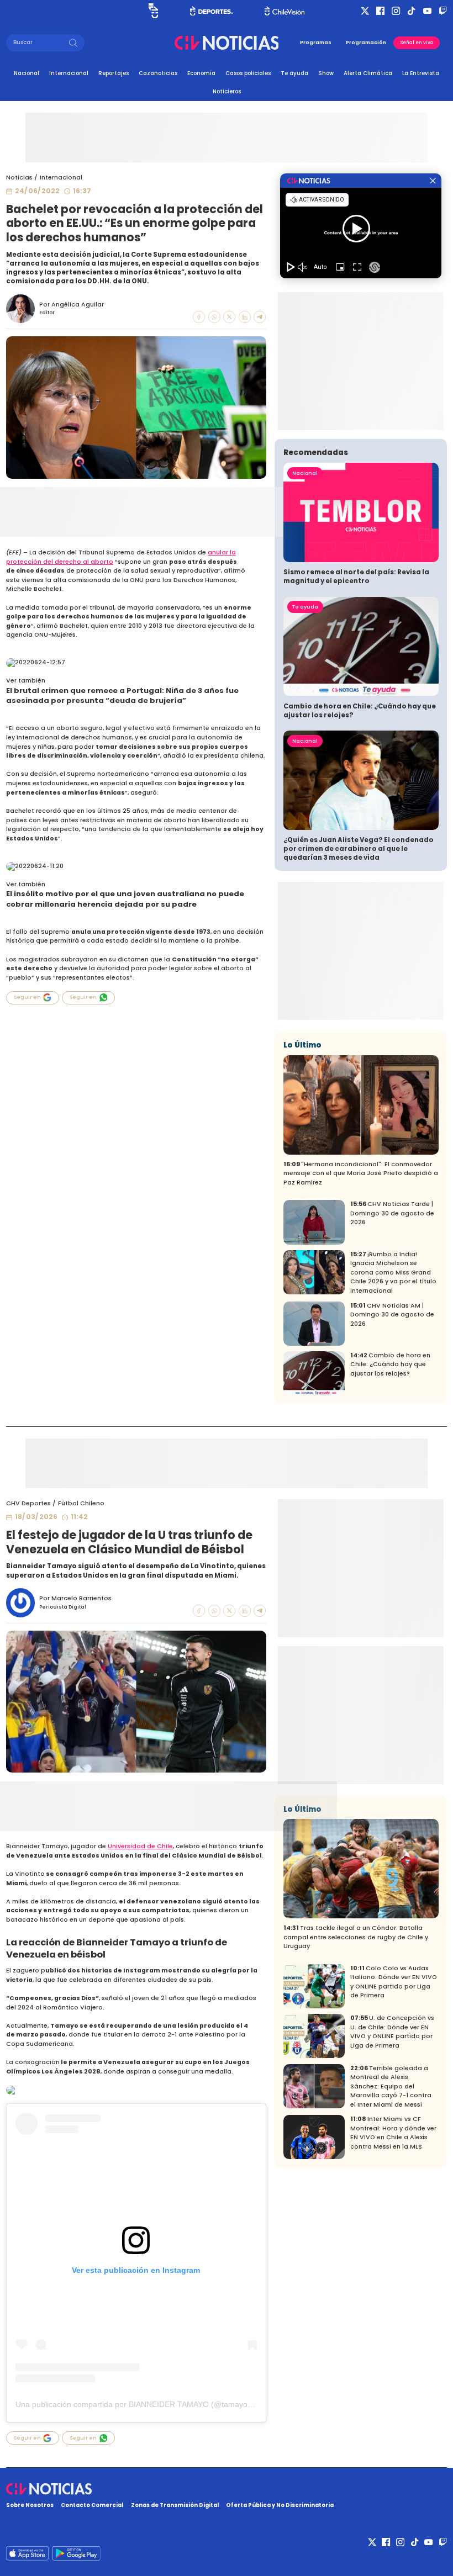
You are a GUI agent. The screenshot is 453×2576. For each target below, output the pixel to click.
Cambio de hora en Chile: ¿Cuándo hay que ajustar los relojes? (360, 711)
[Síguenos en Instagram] (396, 11)
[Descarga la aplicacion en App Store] (76, 2553)
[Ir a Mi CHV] (153, 11)
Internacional (69, 73)
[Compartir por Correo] (260, 317)
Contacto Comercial (92, 2505)
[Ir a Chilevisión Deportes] (212, 11)
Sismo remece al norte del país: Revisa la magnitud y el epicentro (356, 576)
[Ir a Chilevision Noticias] (227, 2489)
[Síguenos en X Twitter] (365, 11)
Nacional (27, 73)
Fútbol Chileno (81, 1503)
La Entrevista (421, 73)
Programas (316, 43)
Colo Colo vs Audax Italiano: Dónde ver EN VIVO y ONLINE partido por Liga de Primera (394, 1982)
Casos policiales (248, 73)
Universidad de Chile (140, 1846)
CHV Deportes (28, 1503)
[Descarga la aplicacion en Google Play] (27, 2553)
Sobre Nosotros (30, 2505)
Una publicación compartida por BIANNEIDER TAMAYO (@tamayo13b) (139, 2404)
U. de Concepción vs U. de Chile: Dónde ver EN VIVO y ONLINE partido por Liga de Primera (392, 2032)
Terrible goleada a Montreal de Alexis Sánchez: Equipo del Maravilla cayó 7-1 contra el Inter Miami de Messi (391, 2086)
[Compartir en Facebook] (199, 317)
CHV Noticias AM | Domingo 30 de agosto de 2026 (392, 1315)
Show (326, 73)
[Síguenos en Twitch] (443, 11)
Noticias (19, 178)
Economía (201, 73)
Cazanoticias (158, 73)
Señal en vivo (417, 43)
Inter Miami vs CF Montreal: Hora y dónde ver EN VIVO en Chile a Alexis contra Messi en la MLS (393, 2133)
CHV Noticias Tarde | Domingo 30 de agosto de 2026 (392, 1213)
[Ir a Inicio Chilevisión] (285, 11)
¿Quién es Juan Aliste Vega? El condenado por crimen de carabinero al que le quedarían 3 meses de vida (359, 849)
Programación (366, 43)
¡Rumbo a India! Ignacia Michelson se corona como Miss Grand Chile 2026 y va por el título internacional (393, 1273)
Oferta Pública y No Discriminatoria (280, 2505)
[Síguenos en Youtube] (427, 11)
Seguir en (27, 997)
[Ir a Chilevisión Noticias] (227, 43)
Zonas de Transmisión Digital (175, 2505)
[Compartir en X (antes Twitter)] (229, 317)
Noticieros (227, 91)
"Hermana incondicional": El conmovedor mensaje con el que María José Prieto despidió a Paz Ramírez (361, 1173)
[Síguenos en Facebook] (380, 11)
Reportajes (114, 73)
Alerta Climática (368, 73)
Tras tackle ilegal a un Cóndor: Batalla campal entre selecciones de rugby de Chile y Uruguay (356, 1937)
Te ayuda (294, 73)
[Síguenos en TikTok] (411, 11)
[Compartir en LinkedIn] (245, 317)
